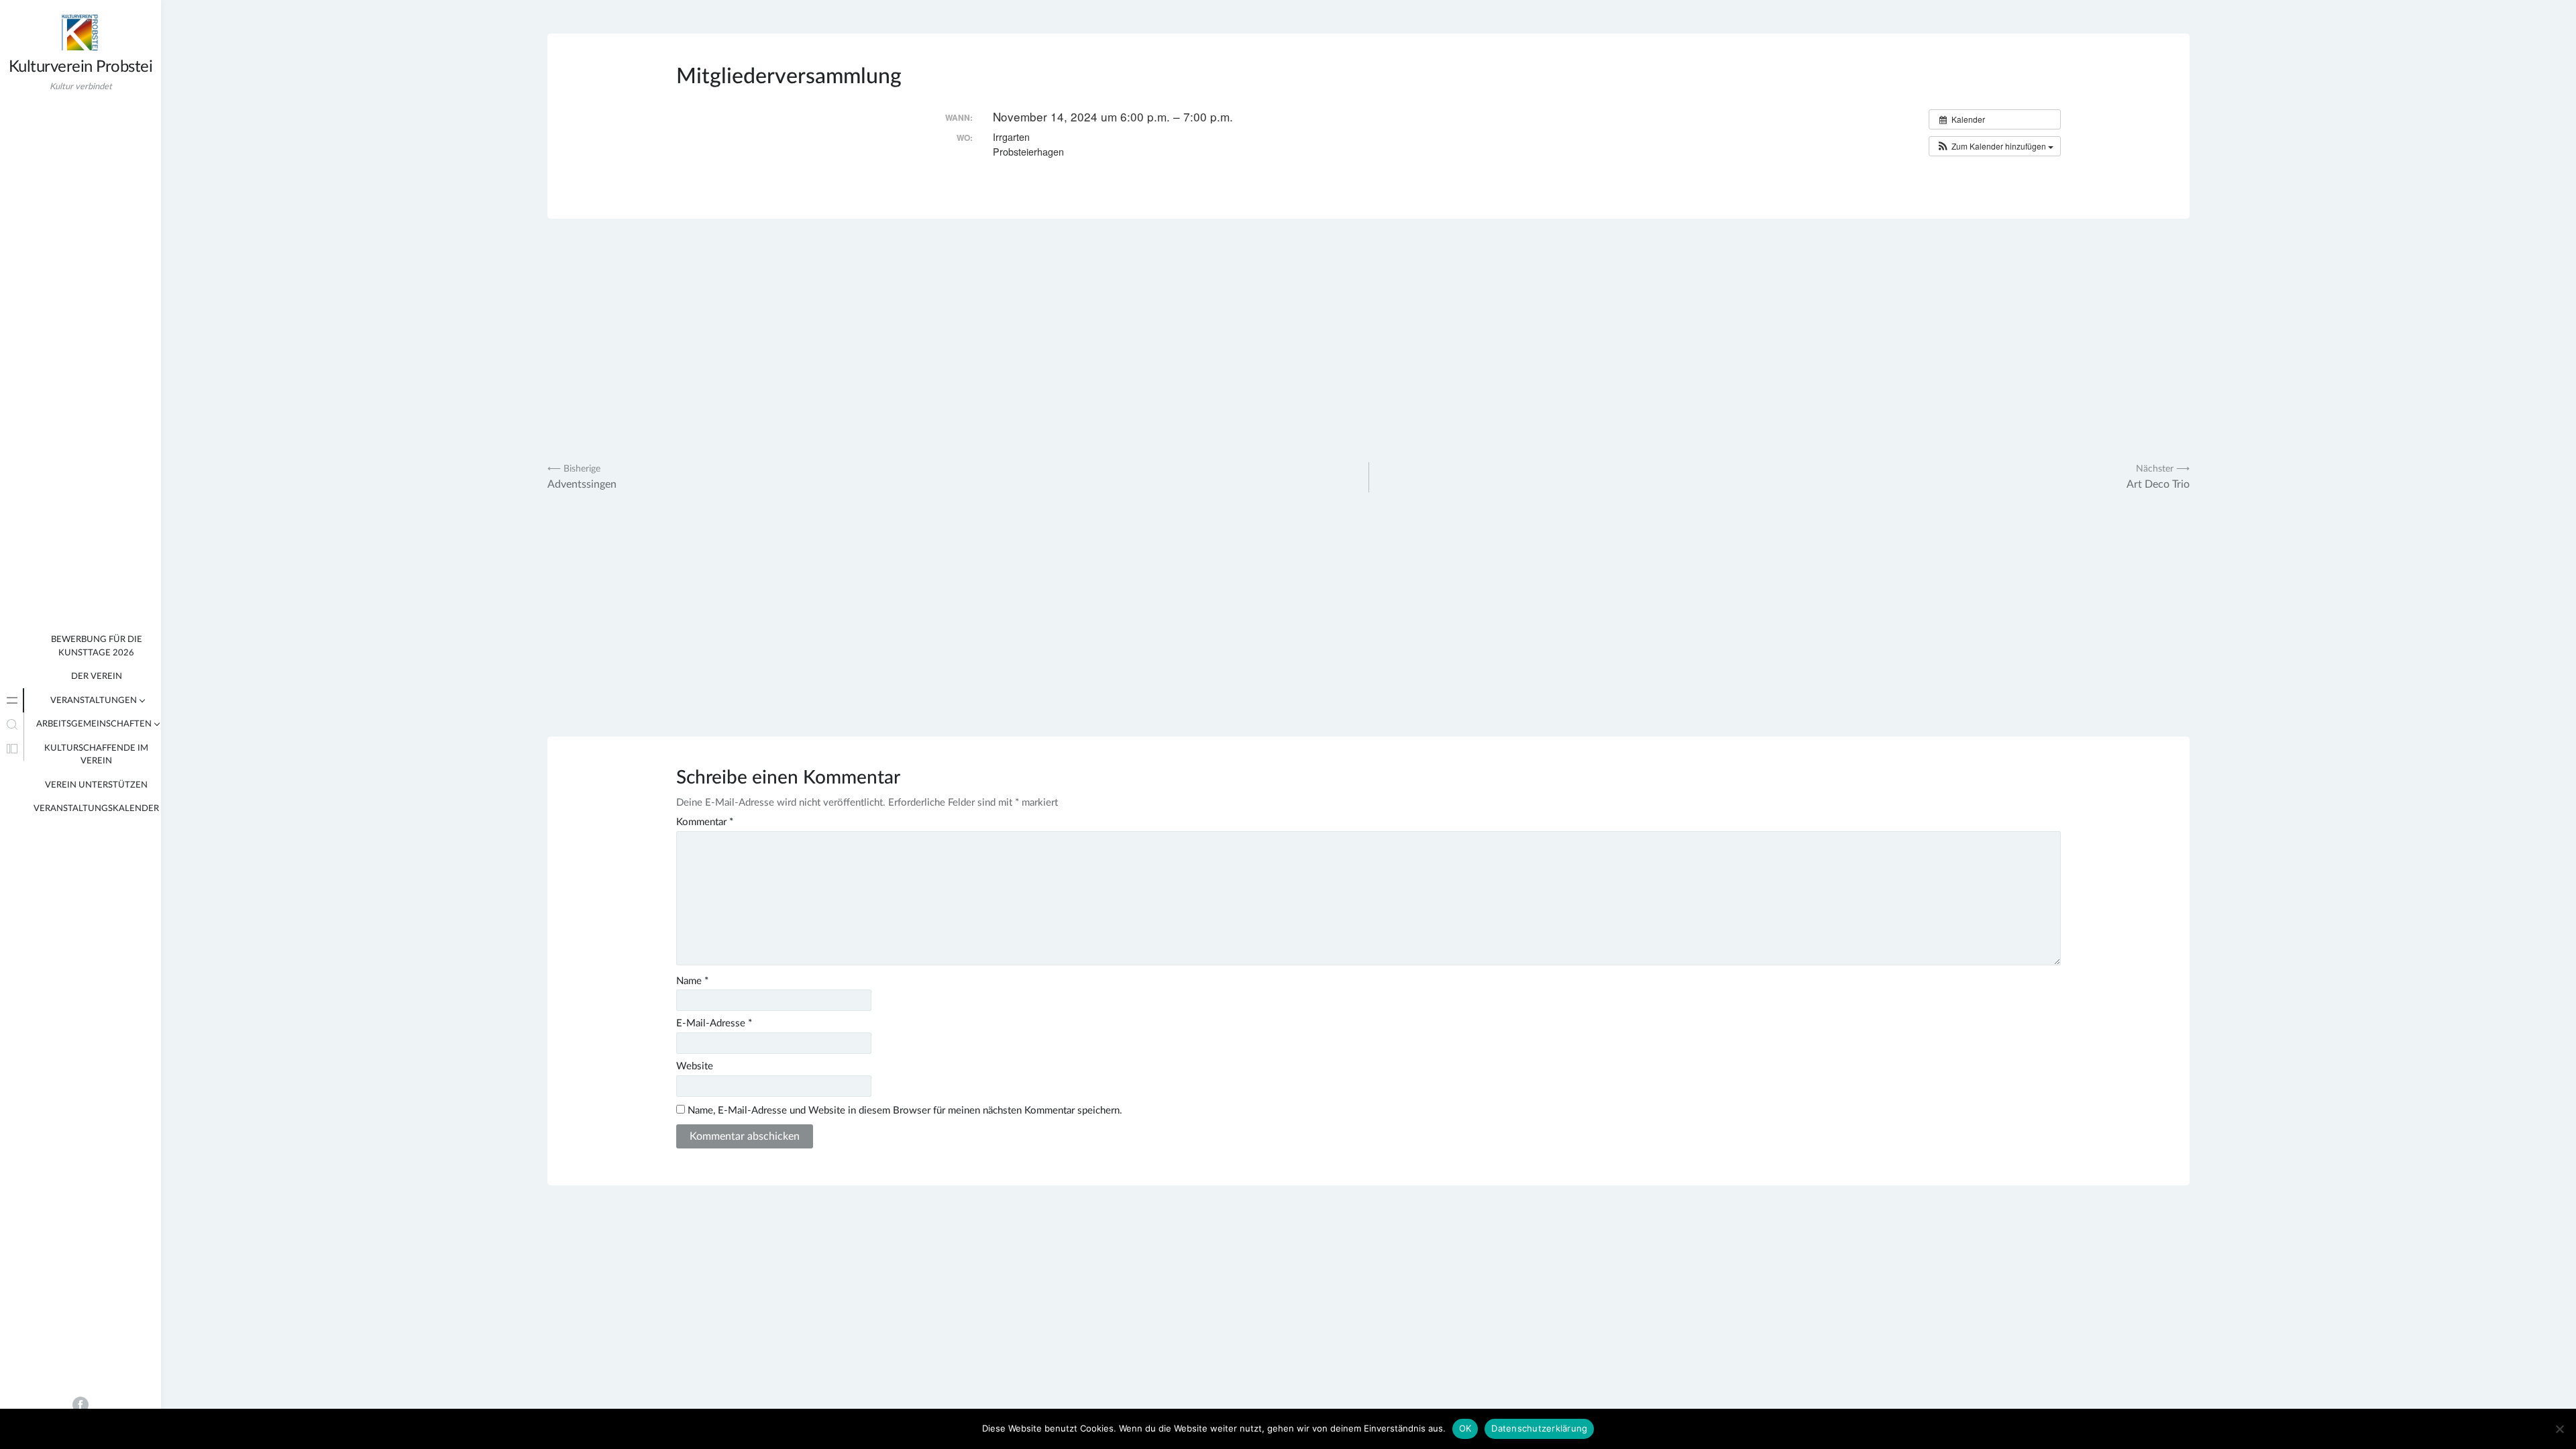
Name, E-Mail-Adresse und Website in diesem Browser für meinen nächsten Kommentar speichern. (905, 1111)
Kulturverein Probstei (81, 67)
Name (692, 981)
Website (695, 1066)
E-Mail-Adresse (714, 1023)
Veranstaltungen (94, 701)
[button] (1995, 146)
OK (1465, 1428)
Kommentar (705, 822)
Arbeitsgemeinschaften (94, 724)
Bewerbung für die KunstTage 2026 (97, 646)
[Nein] (2559, 1429)
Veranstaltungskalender (96, 809)
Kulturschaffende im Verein (96, 755)
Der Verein (97, 677)
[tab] (12, 700)
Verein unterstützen (96, 785)
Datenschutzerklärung (1539, 1428)
